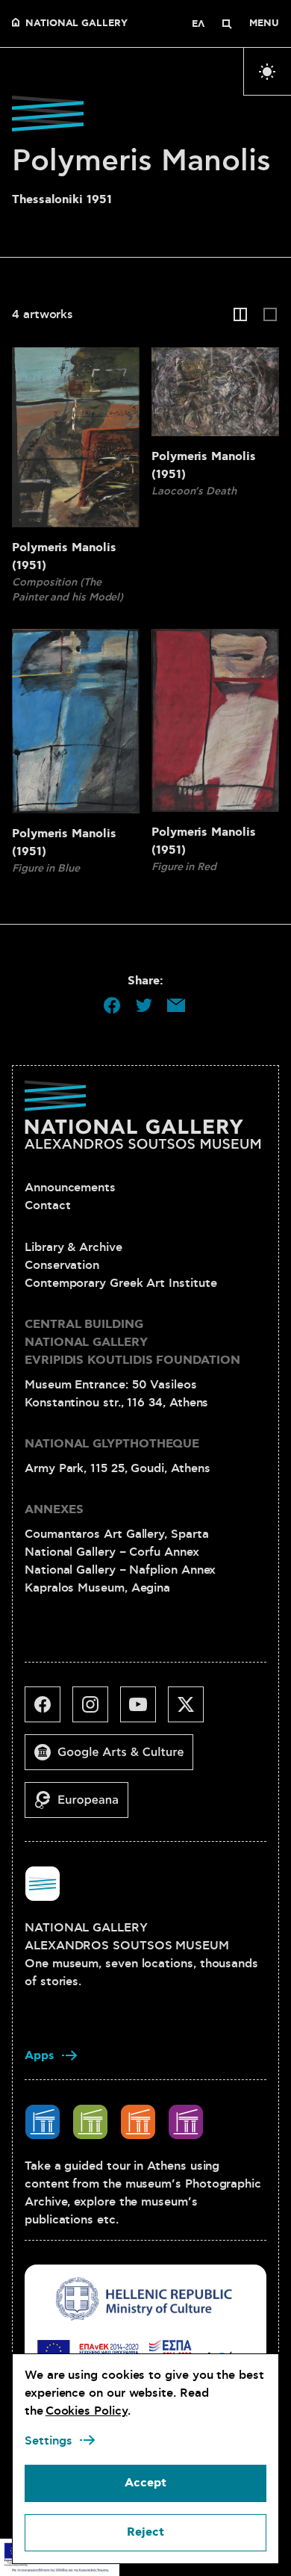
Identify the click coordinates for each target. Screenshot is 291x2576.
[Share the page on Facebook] (112, 1005)
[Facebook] (48, 1710)
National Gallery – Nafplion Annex (120, 1570)
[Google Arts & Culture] (115, 1758)
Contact (47, 1205)
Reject (145, 2532)
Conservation (62, 1265)
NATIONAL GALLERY (76, 24)
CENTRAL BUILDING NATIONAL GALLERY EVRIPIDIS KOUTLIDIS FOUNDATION (132, 1343)
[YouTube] (144, 1710)
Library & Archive (73, 1247)
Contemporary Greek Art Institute (121, 1283)
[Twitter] (192, 1710)
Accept (145, 2483)
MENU (264, 24)
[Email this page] (176, 1005)
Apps (40, 2056)
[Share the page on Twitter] (144, 1005)
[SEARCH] (227, 24)
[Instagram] (96, 1710)
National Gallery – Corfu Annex (112, 1552)
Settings (48, 2441)
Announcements (70, 1188)
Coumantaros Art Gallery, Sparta (117, 1534)
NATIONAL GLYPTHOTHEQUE (112, 1444)
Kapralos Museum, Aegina (97, 1588)
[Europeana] (82, 1806)
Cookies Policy (87, 2411)
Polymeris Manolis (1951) (64, 557)
